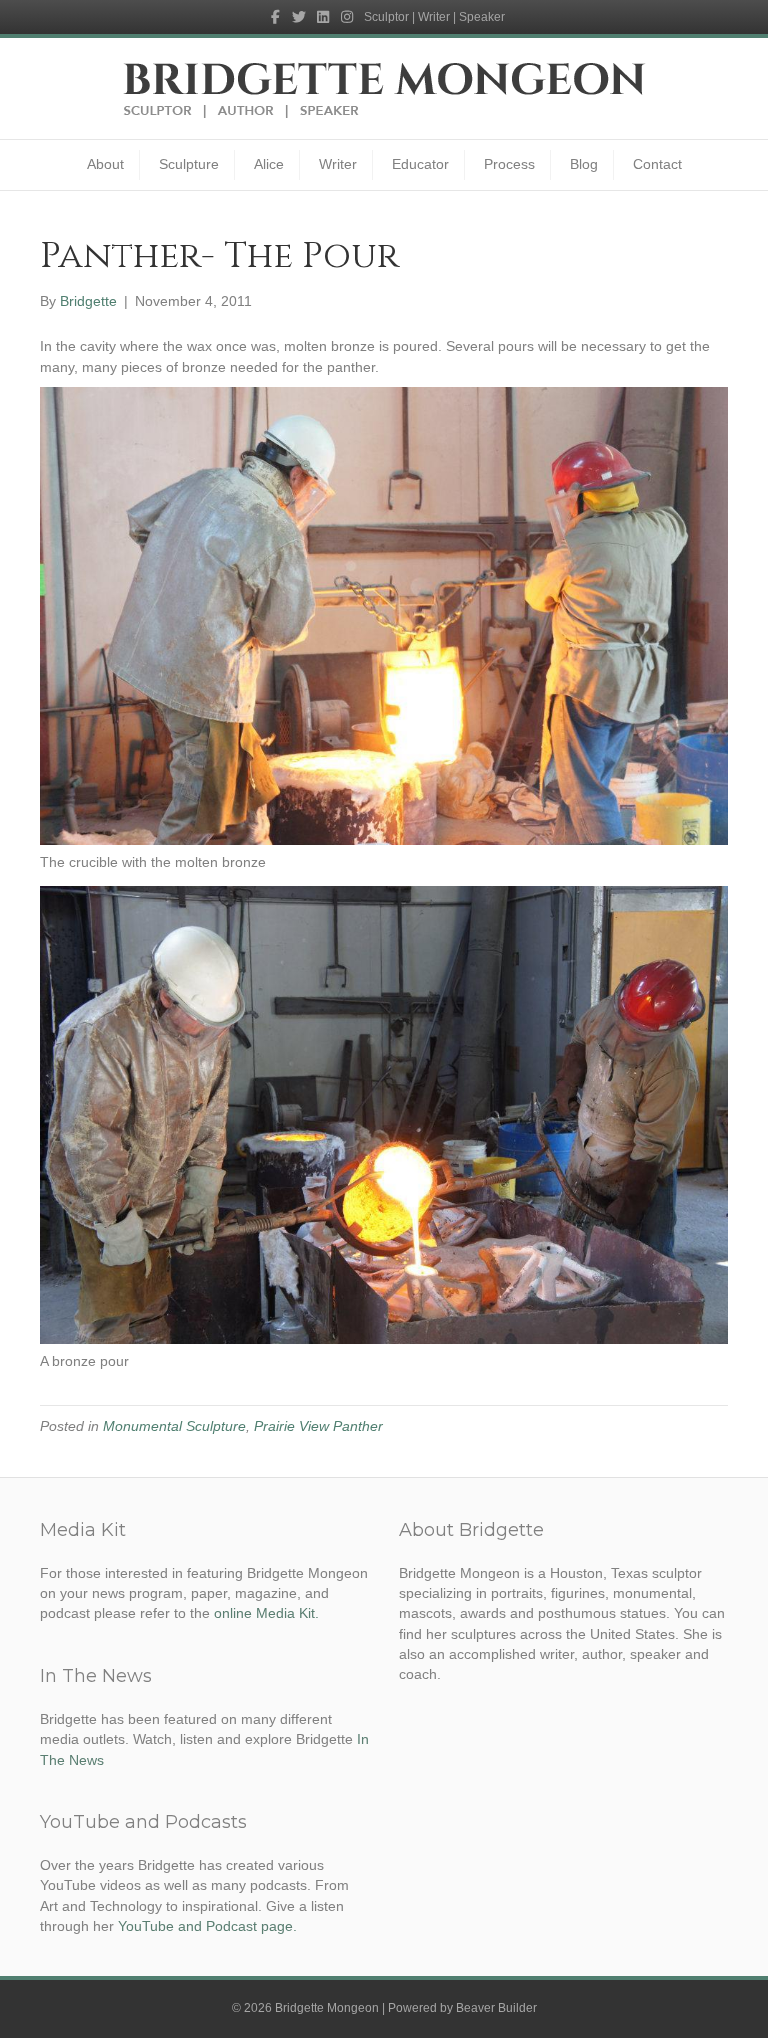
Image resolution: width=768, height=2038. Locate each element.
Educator (420, 164)
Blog (584, 164)
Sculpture (189, 164)
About (105, 164)
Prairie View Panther (318, 1426)
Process (509, 164)
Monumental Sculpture (174, 1426)
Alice (269, 164)
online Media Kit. (266, 1613)
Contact (657, 164)
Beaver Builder (496, 2008)
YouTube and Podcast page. (207, 1926)
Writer (338, 164)
